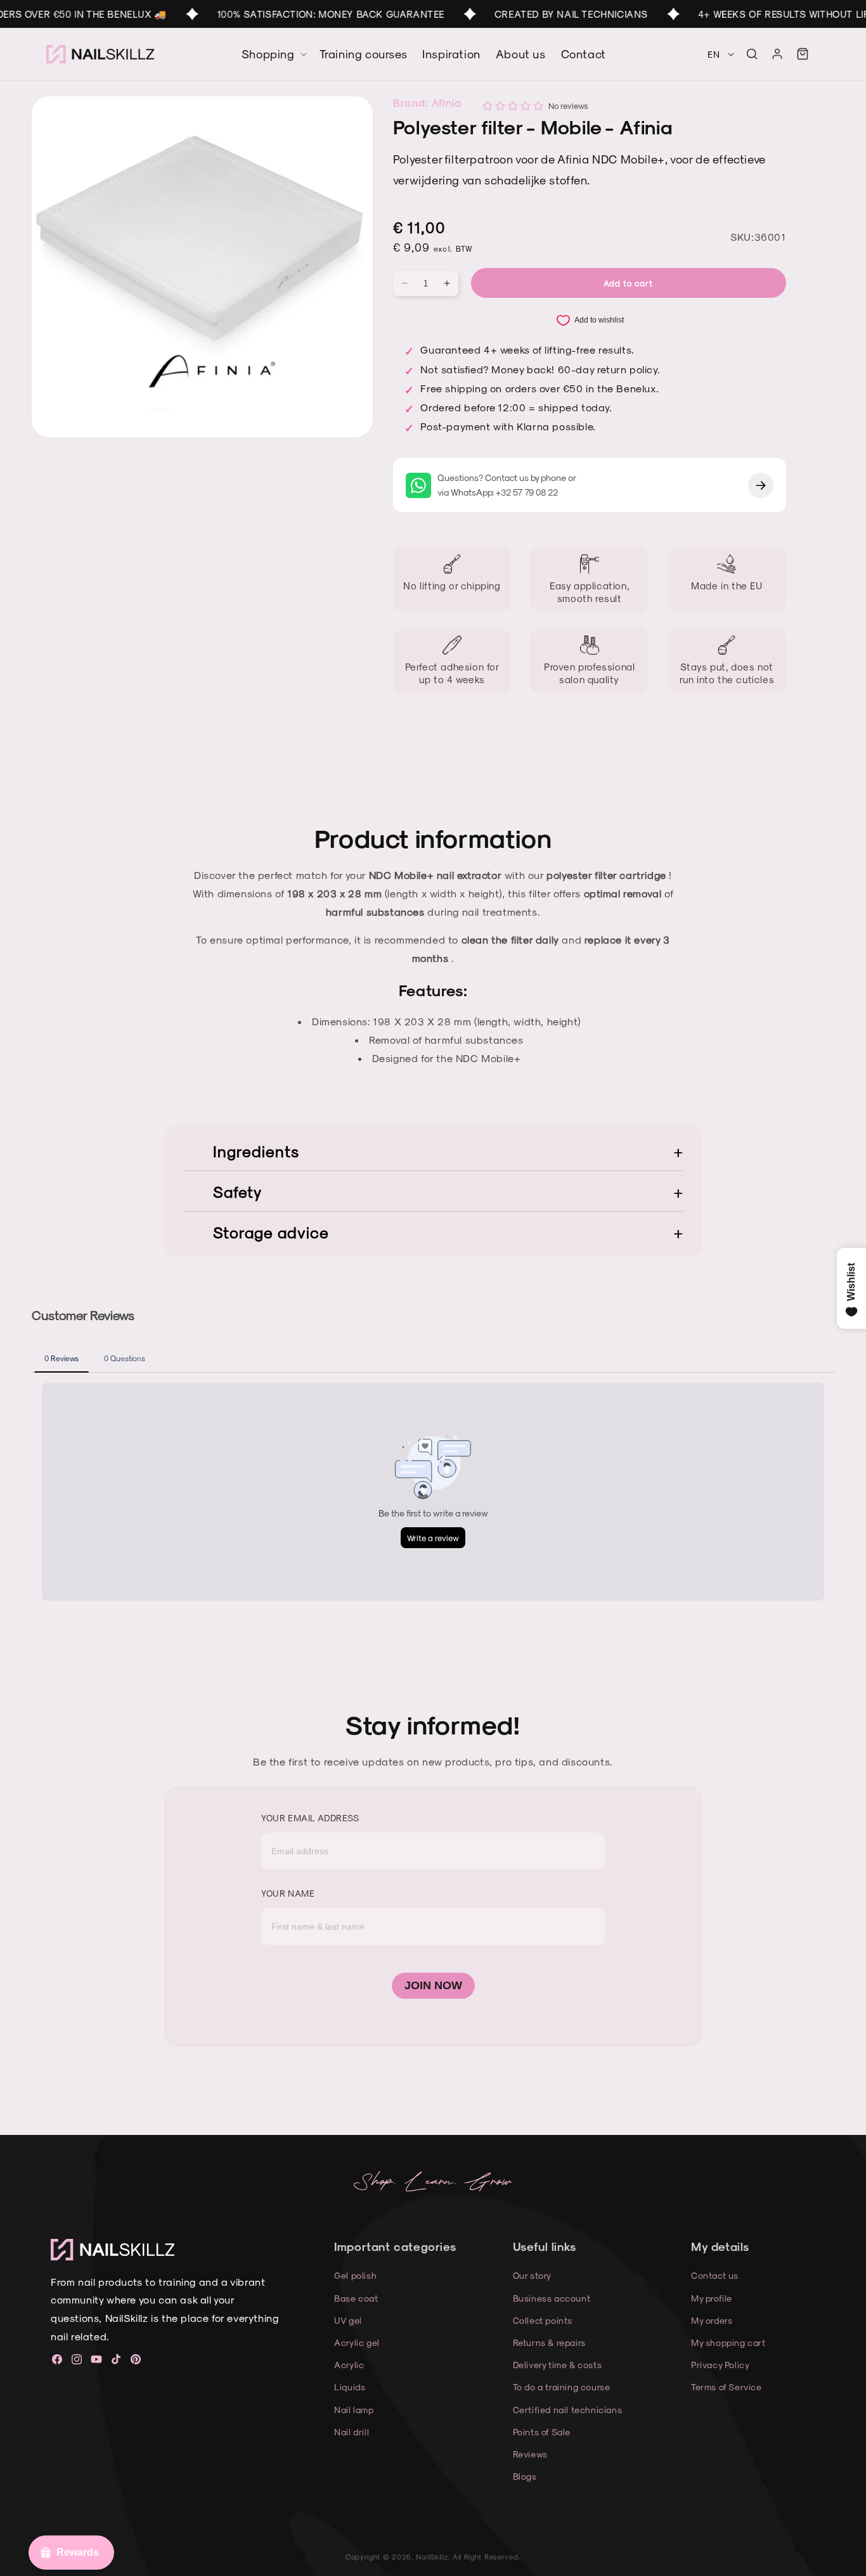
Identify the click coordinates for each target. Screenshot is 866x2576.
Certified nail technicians (568, 2410)
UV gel (348, 2320)
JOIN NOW (433, 1985)
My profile (712, 2298)
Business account (552, 2298)
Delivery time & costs (558, 2365)
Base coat (356, 2298)
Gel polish (355, 2275)
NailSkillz (432, 2557)
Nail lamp (354, 2410)
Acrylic (349, 2365)
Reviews (530, 2454)
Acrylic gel (357, 2342)
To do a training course (562, 2387)
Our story (532, 2275)
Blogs (525, 2476)
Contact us (715, 2275)
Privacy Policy (720, 2365)
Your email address (310, 1818)
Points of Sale (542, 2432)
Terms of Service (727, 2387)
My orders (712, 2320)
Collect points (543, 2320)
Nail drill (352, 2432)
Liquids (350, 2387)
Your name (288, 1893)
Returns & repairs (549, 2342)
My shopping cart (728, 2342)
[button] (752, 54)
